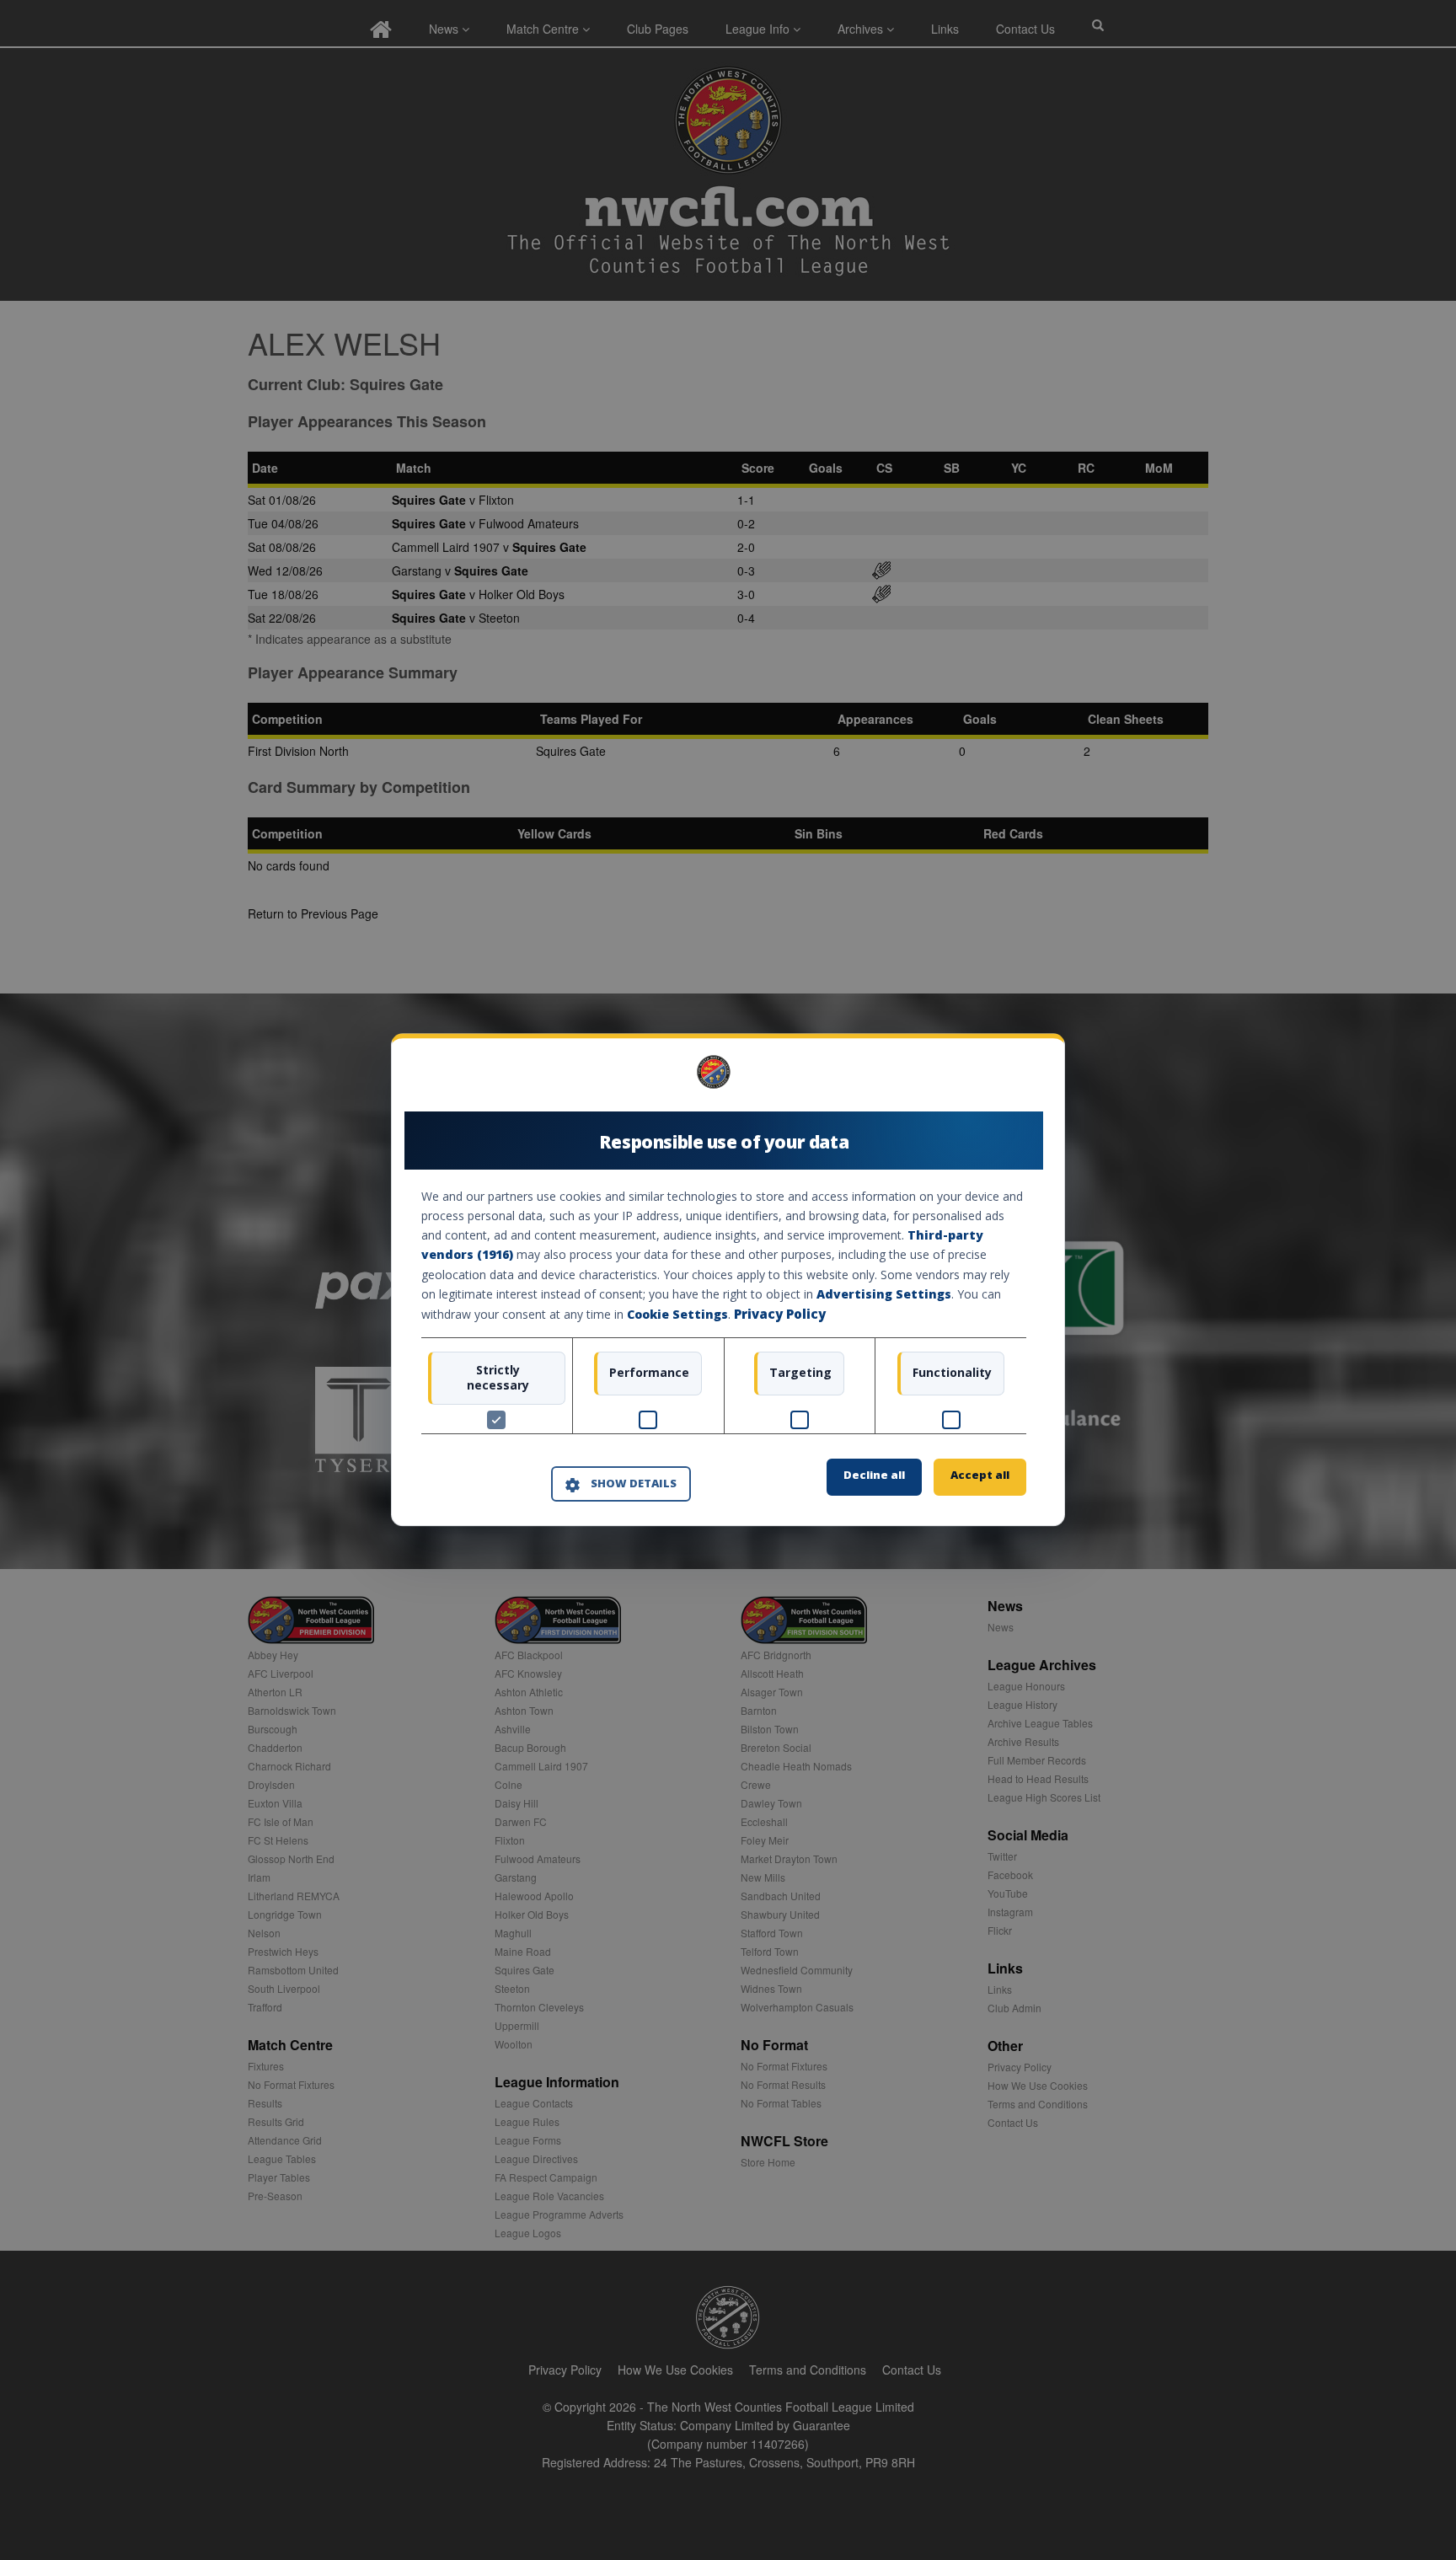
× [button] (1020, 1078)
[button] (621, 1484)
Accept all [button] (980, 1475)
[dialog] (728, 1280)
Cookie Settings (677, 1314)
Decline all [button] (874, 1475)
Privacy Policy (780, 1314)
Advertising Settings (884, 1294)
